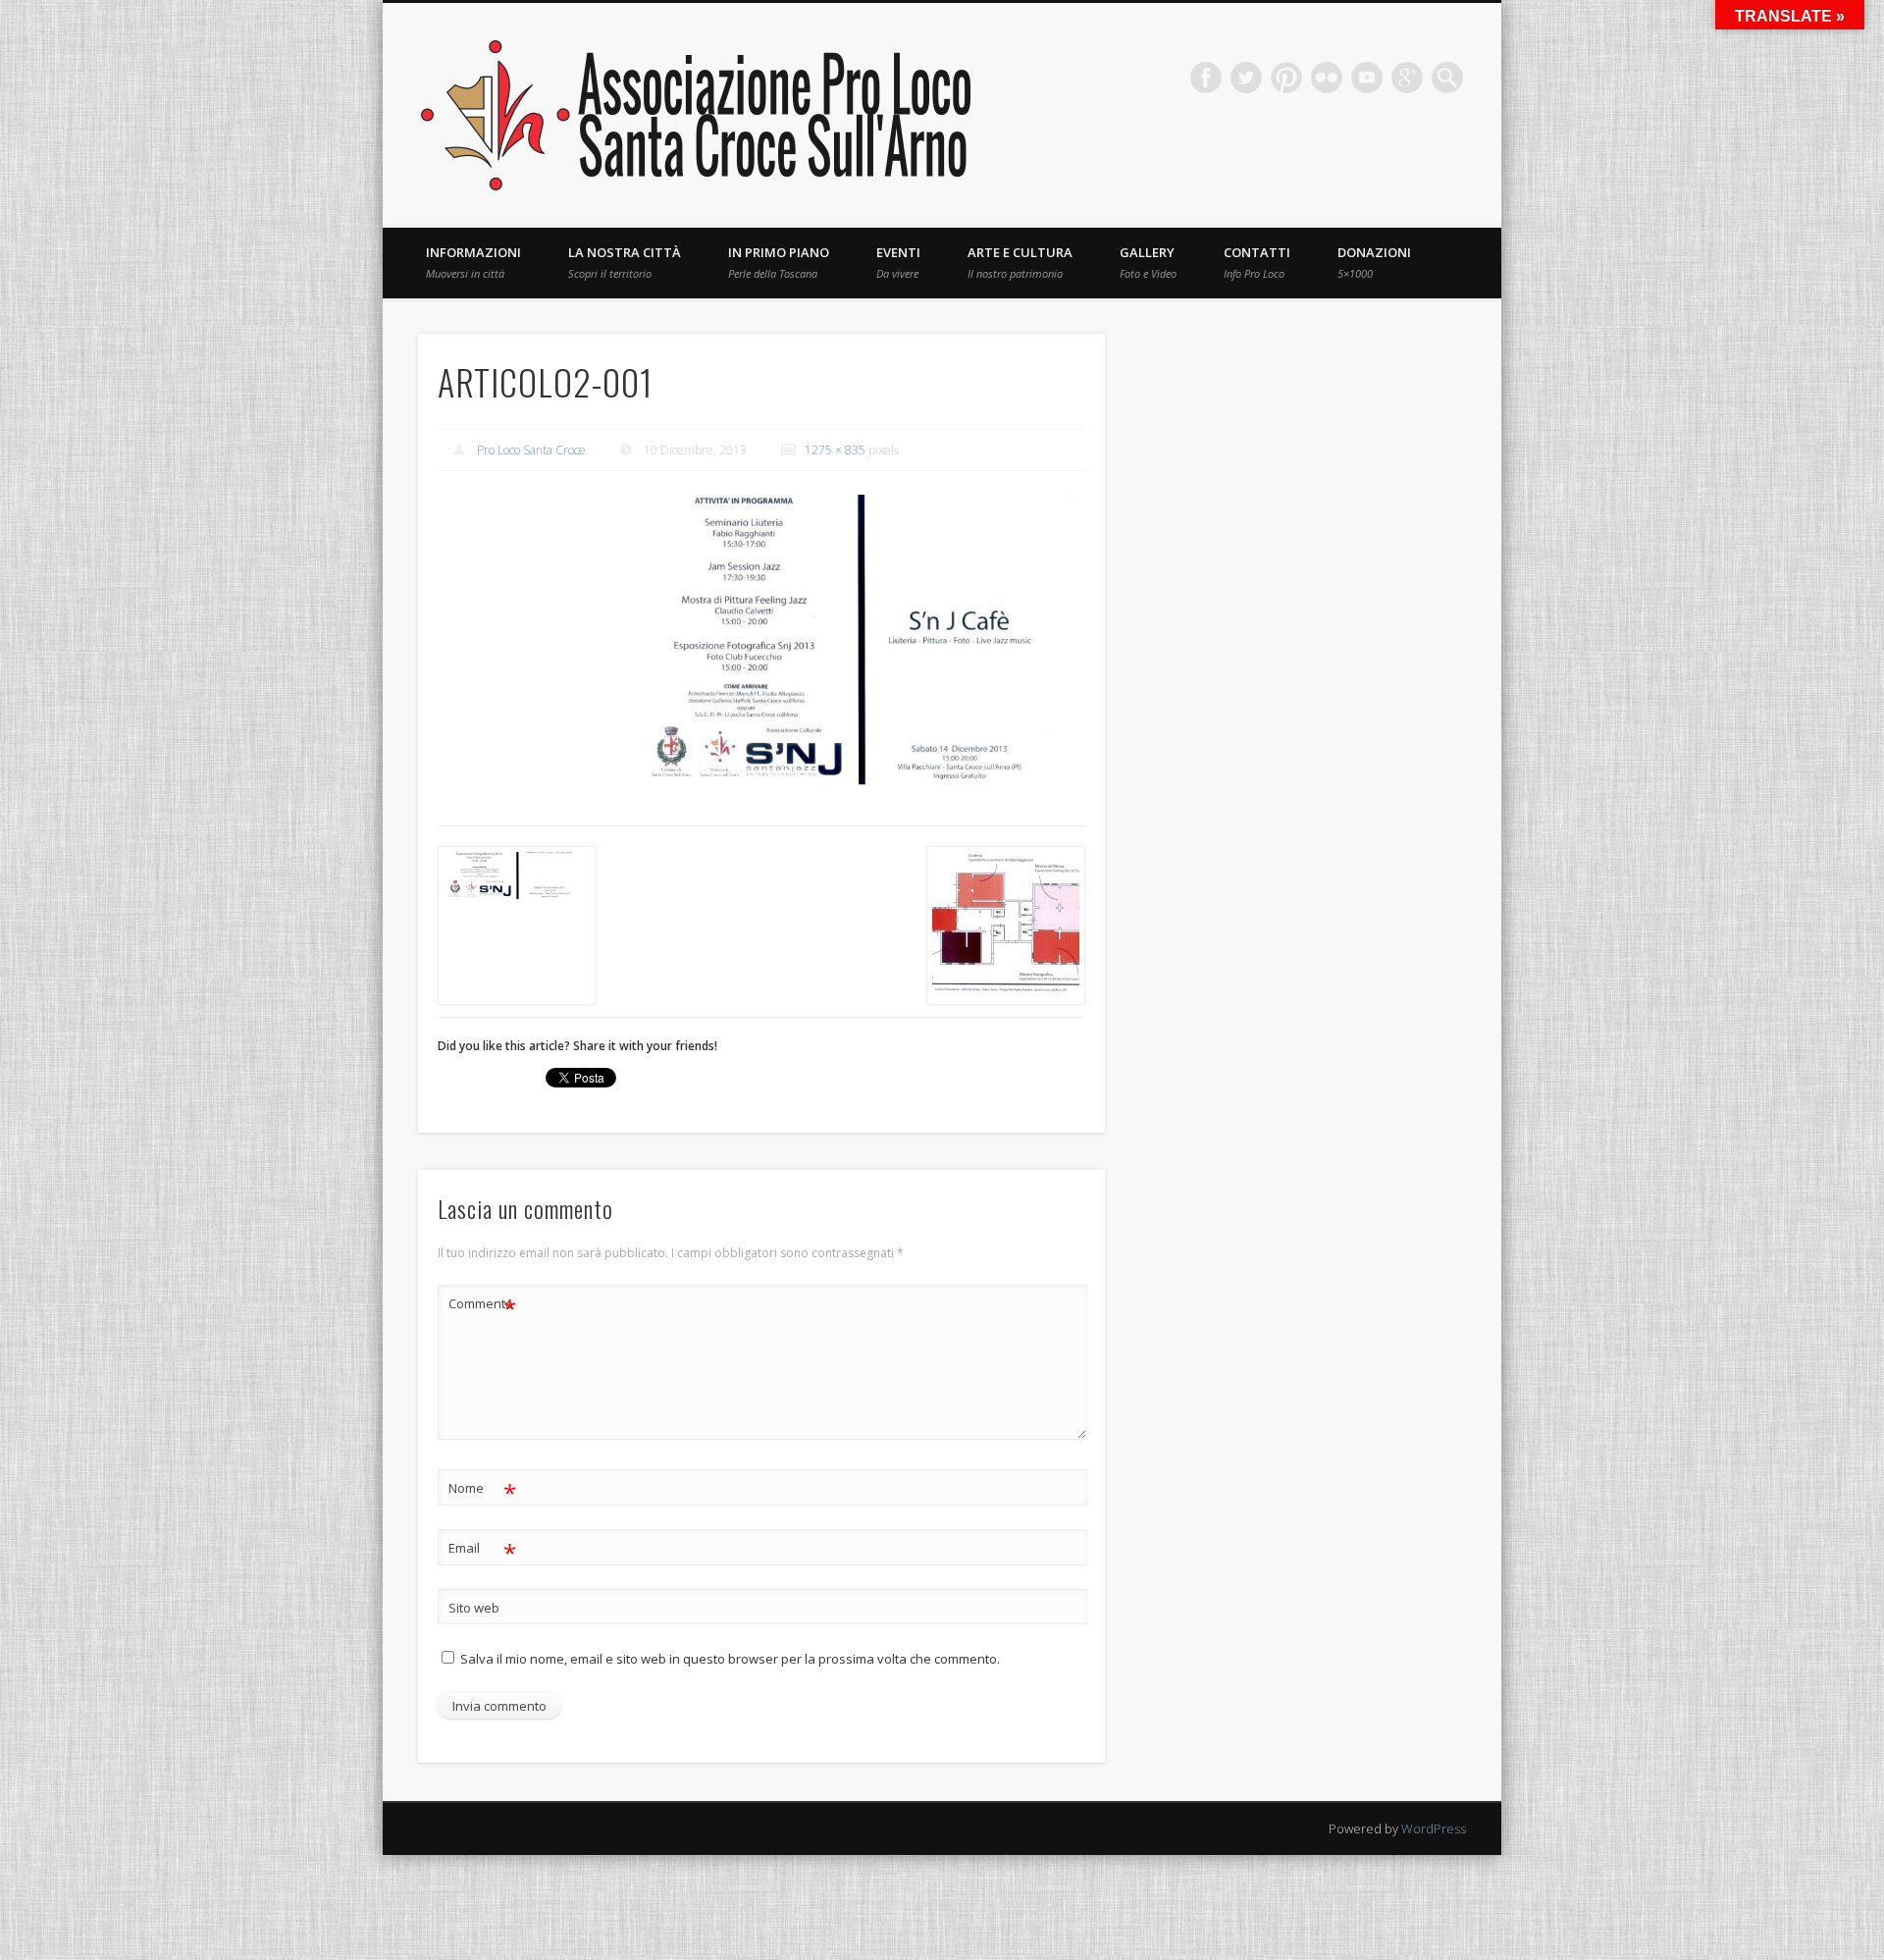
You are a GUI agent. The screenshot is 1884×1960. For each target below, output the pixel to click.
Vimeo (1367, 78)
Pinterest (1286, 78)
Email (482, 1551)
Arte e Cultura (1020, 262)
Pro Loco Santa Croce (531, 450)
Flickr (1327, 78)
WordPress (1434, 1828)
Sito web (474, 1608)
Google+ (1407, 78)
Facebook (1206, 78)
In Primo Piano (779, 262)
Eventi (898, 262)
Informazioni (473, 262)
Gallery (1148, 262)
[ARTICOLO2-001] (861, 642)
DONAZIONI (1374, 262)
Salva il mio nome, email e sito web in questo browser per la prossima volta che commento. (730, 1659)
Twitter (1246, 78)
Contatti (1257, 262)
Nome (482, 1491)
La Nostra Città (625, 262)
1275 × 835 (835, 450)
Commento (482, 1306)
